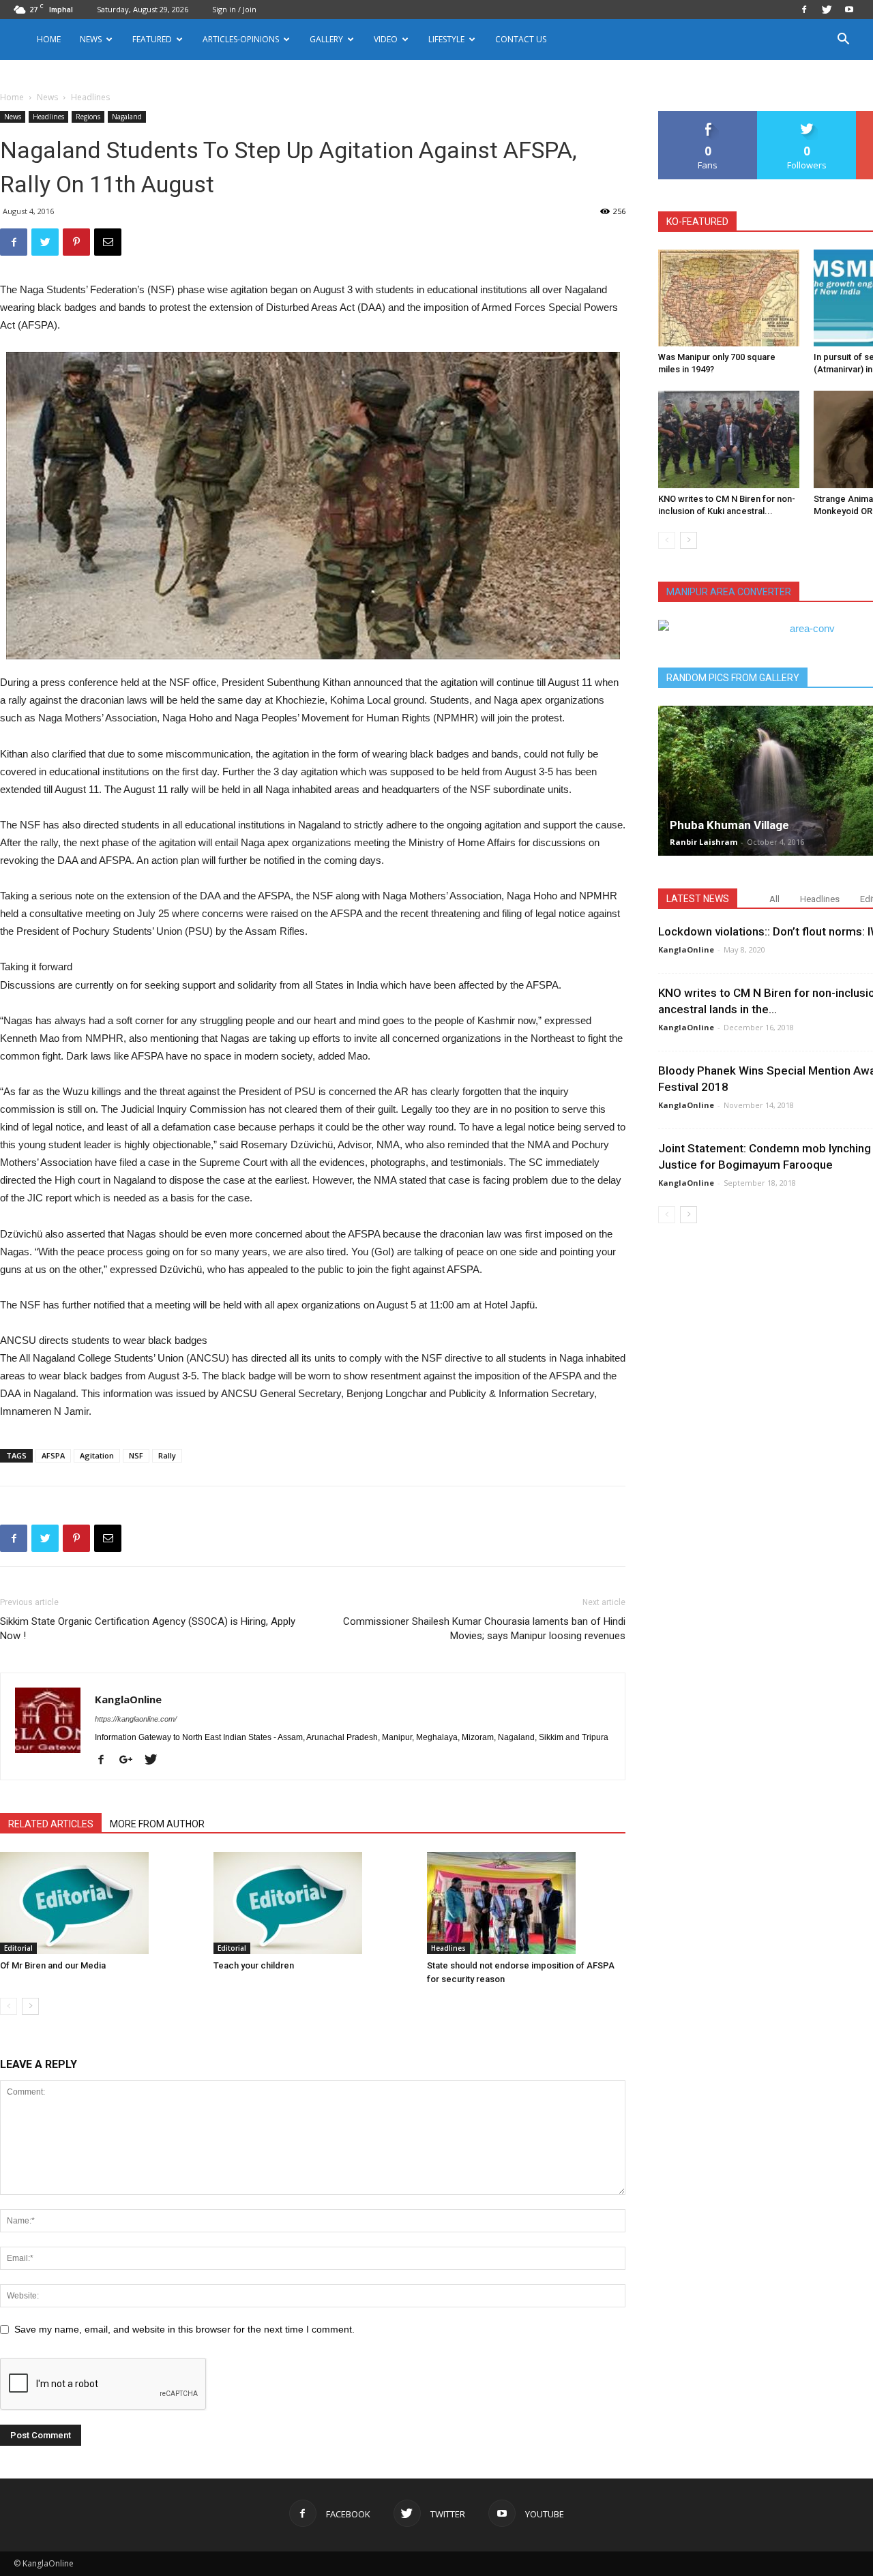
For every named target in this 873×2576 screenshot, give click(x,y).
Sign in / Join (234, 9)
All (774, 899)
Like (708, 116)
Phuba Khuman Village (729, 825)
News (47, 97)
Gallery (326, 39)
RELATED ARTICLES (51, 1824)
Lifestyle (446, 39)
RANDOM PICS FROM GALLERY (733, 678)
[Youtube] (849, 10)
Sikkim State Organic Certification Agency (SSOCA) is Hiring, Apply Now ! (148, 1629)
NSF (136, 1455)
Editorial (18, 1948)
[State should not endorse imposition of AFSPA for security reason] (527, 1903)
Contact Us (521, 39)
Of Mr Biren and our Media (53, 1965)
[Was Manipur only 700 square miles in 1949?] (729, 298)
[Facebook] (804, 10)
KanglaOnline (128, 1699)
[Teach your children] (313, 1903)
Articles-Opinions (241, 39)
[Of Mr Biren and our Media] (100, 1903)
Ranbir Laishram (704, 842)
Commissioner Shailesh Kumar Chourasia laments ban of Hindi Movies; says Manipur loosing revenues (484, 1629)
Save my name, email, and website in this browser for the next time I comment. (184, 2329)
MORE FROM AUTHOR (157, 1824)
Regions (88, 117)
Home (49, 39)
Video (386, 39)
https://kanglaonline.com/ (136, 1719)
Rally (167, 1455)
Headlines (48, 117)
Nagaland (127, 117)
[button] (843, 41)
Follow (807, 116)
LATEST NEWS (698, 899)
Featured (152, 39)
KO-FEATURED (697, 222)
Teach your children (254, 1965)
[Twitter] (827, 10)
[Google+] (131, 1761)
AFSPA (53, 1455)
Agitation (97, 1455)
